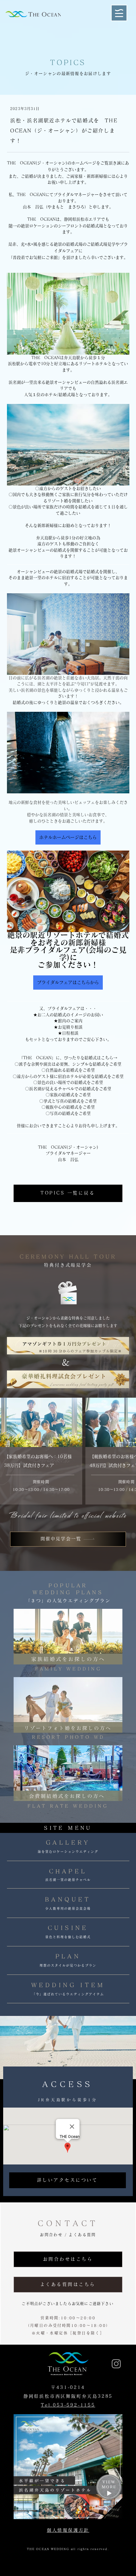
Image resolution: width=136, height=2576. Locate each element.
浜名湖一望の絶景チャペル (68, 1880)
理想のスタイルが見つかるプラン (68, 1965)
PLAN (68, 1956)
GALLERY (68, 1842)
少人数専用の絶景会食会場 (68, 1908)
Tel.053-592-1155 (68, 2405)
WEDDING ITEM (68, 1985)
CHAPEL (68, 1871)
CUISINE (68, 1928)
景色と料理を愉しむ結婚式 (68, 1937)
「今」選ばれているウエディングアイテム (68, 1994)
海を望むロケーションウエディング (68, 1852)
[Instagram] (116, 2364)
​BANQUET (68, 1899)
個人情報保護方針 (68, 2530)
